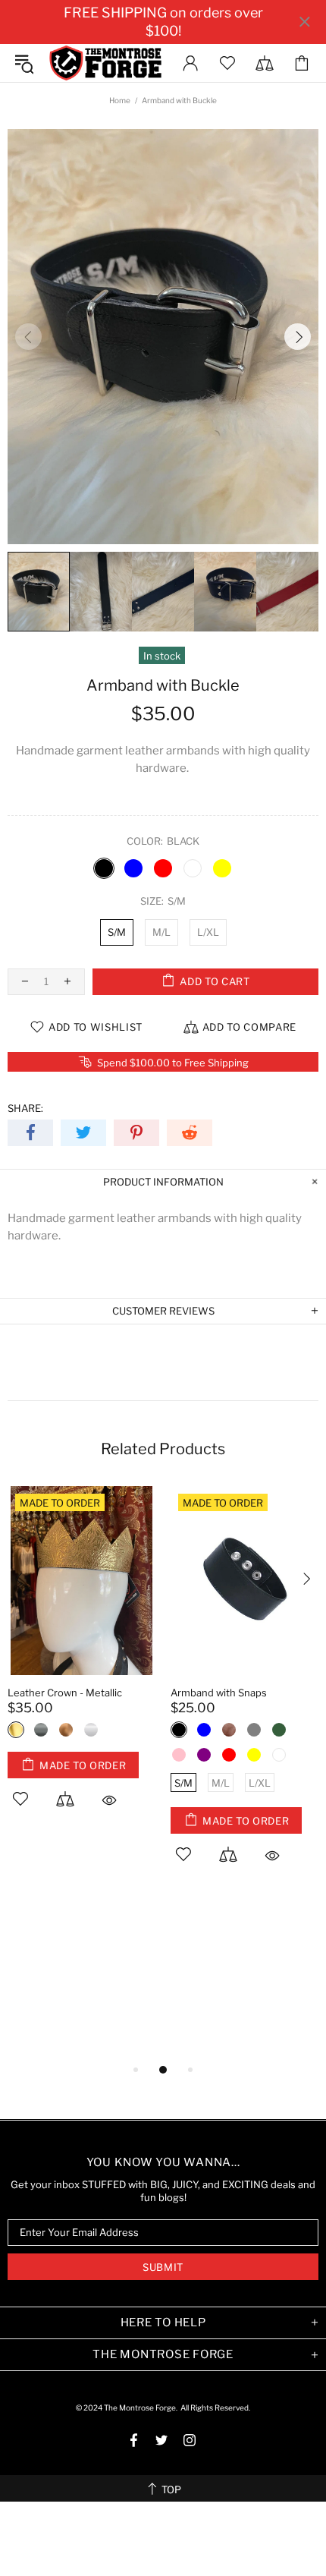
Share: (25, 1108)
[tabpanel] (81, 1665)
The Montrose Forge (105, 63)
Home (120, 100)
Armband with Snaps (219, 1693)
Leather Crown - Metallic (65, 1693)
